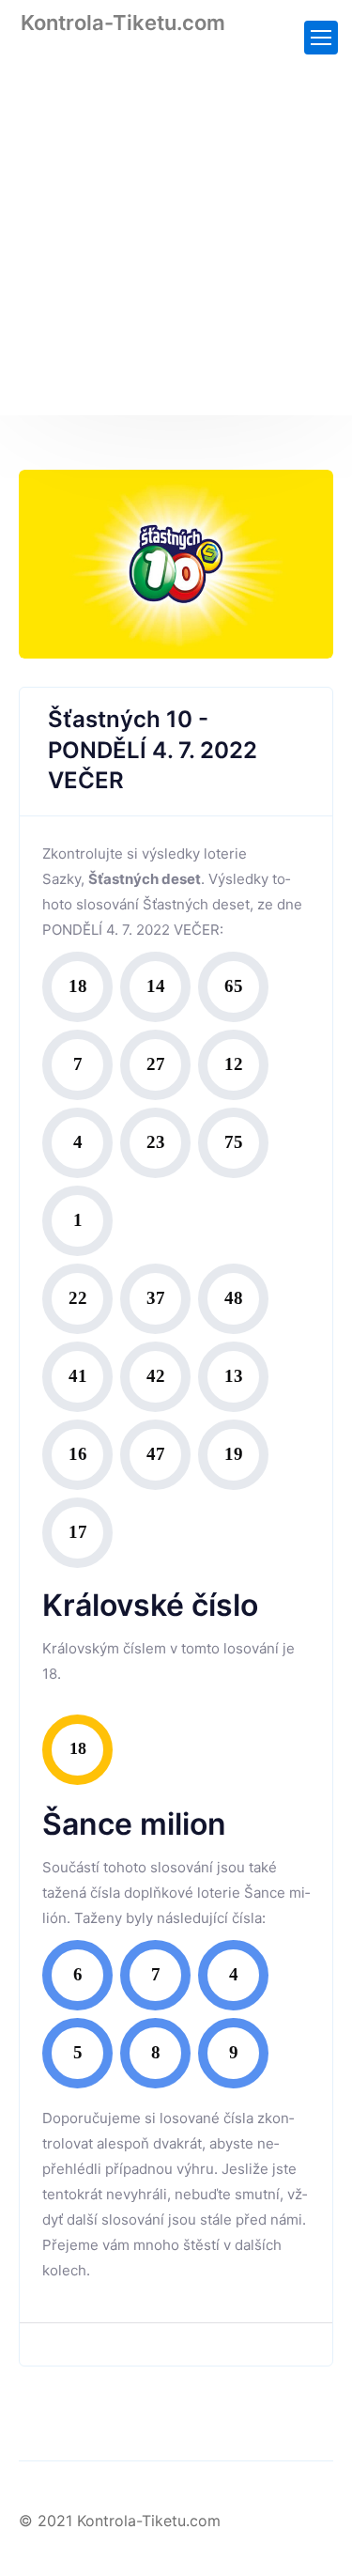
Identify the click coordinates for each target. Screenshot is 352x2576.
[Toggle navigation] (321, 38)
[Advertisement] (176, 239)
